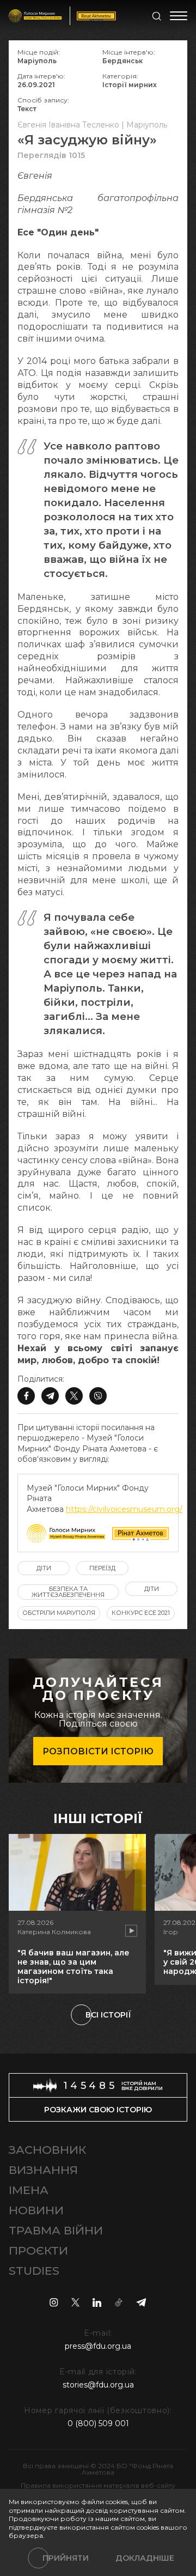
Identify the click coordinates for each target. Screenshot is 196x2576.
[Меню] (179, 16)
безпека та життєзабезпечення (68, 1592)
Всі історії (108, 2015)
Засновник (47, 2150)
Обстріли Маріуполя (59, 1613)
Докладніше (145, 2558)
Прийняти (66, 2558)
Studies (34, 2271)
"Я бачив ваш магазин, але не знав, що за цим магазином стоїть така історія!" (73, 1966)
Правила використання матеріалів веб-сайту (98, 2485)
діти (44, 1568)
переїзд (102, 1568)
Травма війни (56, 2230)
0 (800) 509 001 (98, 2423)
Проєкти (38, 2250)
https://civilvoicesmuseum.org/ (124, 1509)
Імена (29, 2190)
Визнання (43, 2170)
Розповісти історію (98, 1751)
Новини (36, 2210)
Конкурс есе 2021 (141, 1613)
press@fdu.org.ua (98, 2346)
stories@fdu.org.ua (98, 2385)
